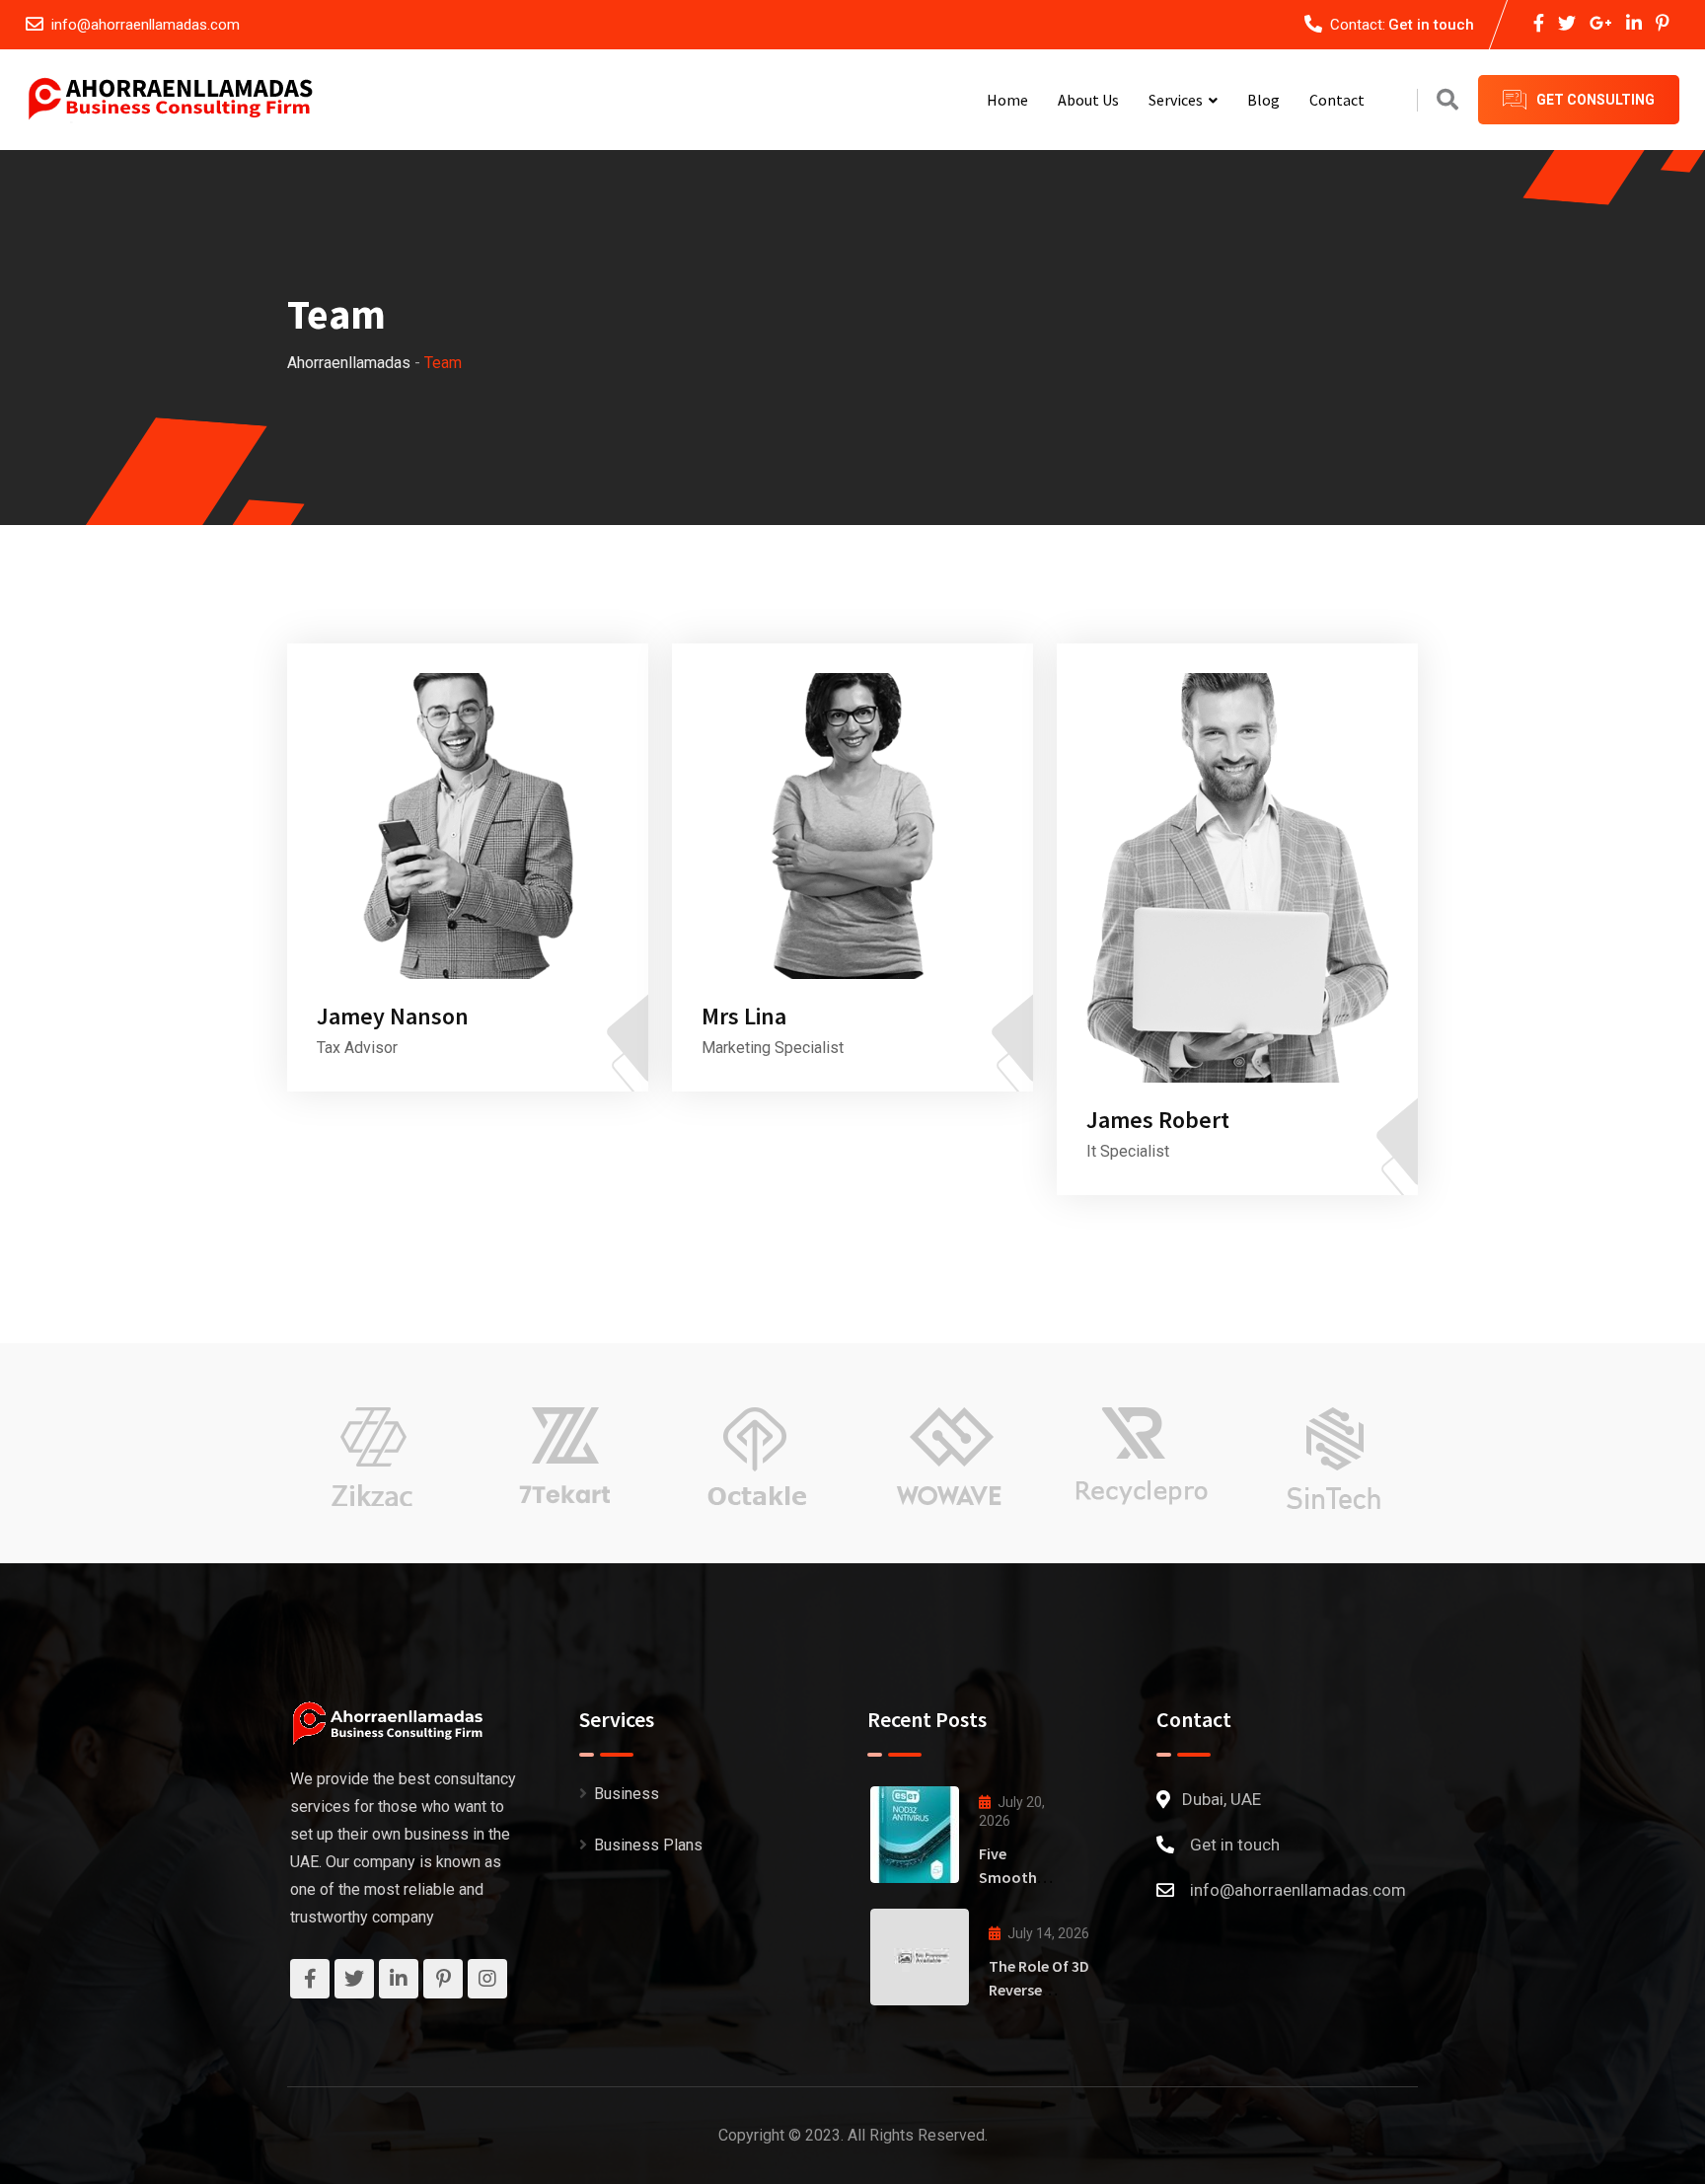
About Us (1088, 100)
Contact (1337, 100)
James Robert (1158, 1120)
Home (1007, 100)
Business (627, 1794)
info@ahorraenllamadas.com (146, 25)
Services (1176, 100)
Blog (1263, 100)
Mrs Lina (744, 1016)
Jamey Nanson (393, 1016)
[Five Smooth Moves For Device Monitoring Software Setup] (915, 1835)
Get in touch (1431, 25)
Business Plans (648, 1845)
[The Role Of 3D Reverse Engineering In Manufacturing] (920, 1957)
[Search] (1447, 100)
